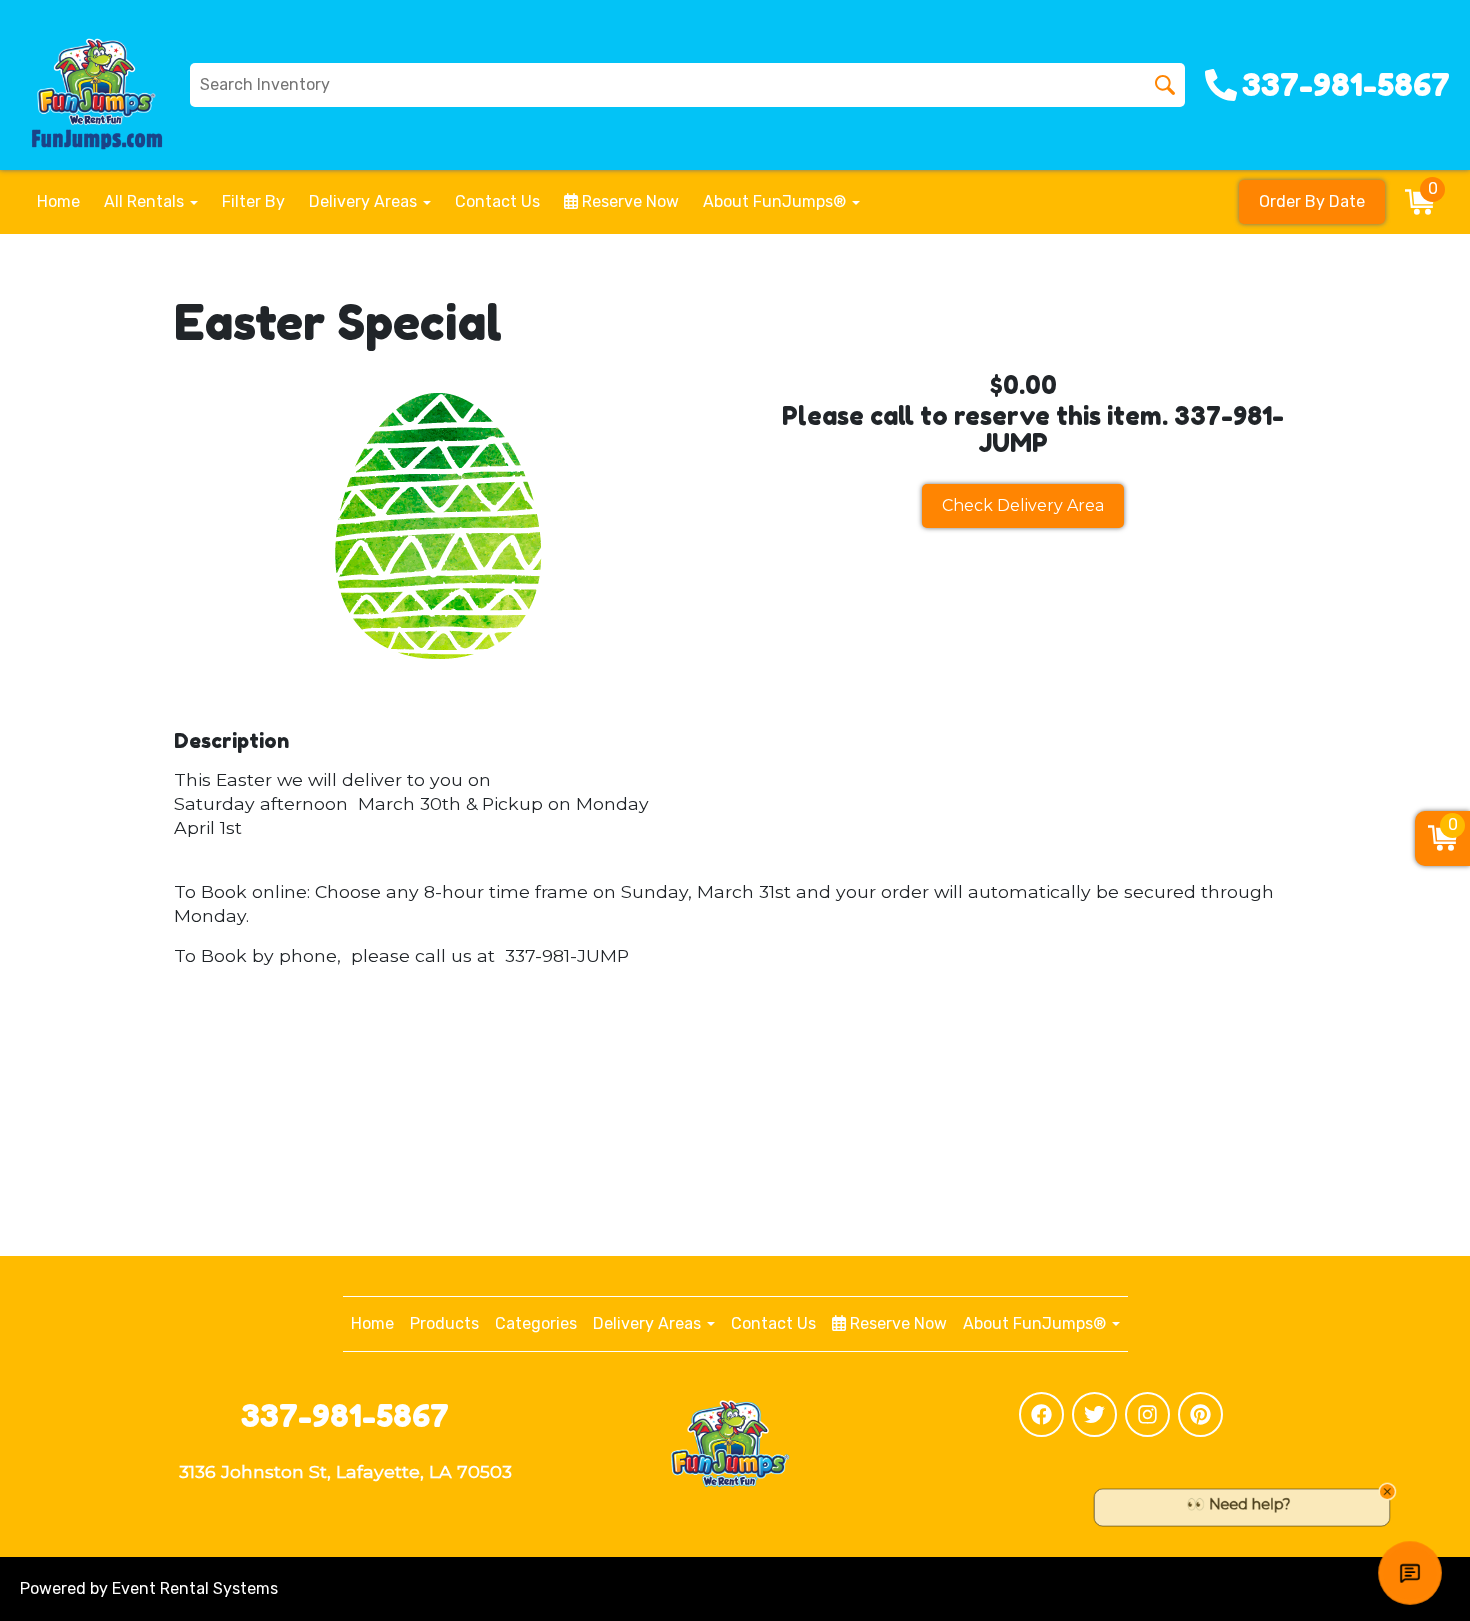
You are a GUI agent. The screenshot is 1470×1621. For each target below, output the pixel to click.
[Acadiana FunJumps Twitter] (1094, 1414)
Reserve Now (628, 201)
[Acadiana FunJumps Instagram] (1147, 1414)
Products (444, 1323)
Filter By (253, 201)
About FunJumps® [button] (776, 201)
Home (58, 201)
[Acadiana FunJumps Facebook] (1041, 1414)
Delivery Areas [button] (365, 201)
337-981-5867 (345, 1415)
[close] (1438, 1486)
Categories (536, 1323)
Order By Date (1312, 201)
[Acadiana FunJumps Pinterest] (1200, 1414)
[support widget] (1410, 1573)
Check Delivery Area (1023, 505)
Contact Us (497, 201)
